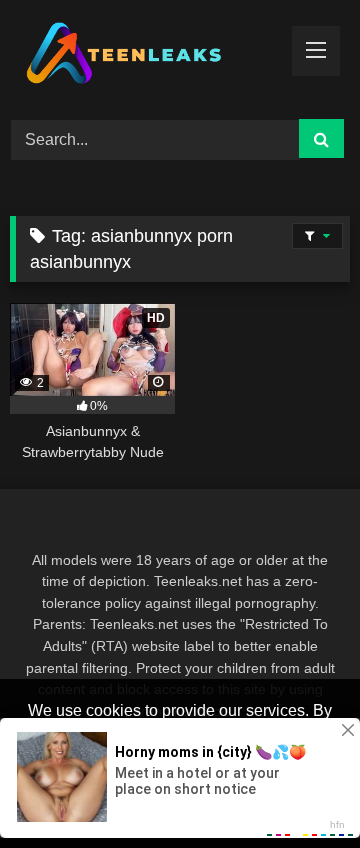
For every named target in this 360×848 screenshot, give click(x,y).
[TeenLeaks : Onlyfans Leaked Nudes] (147, 56)
